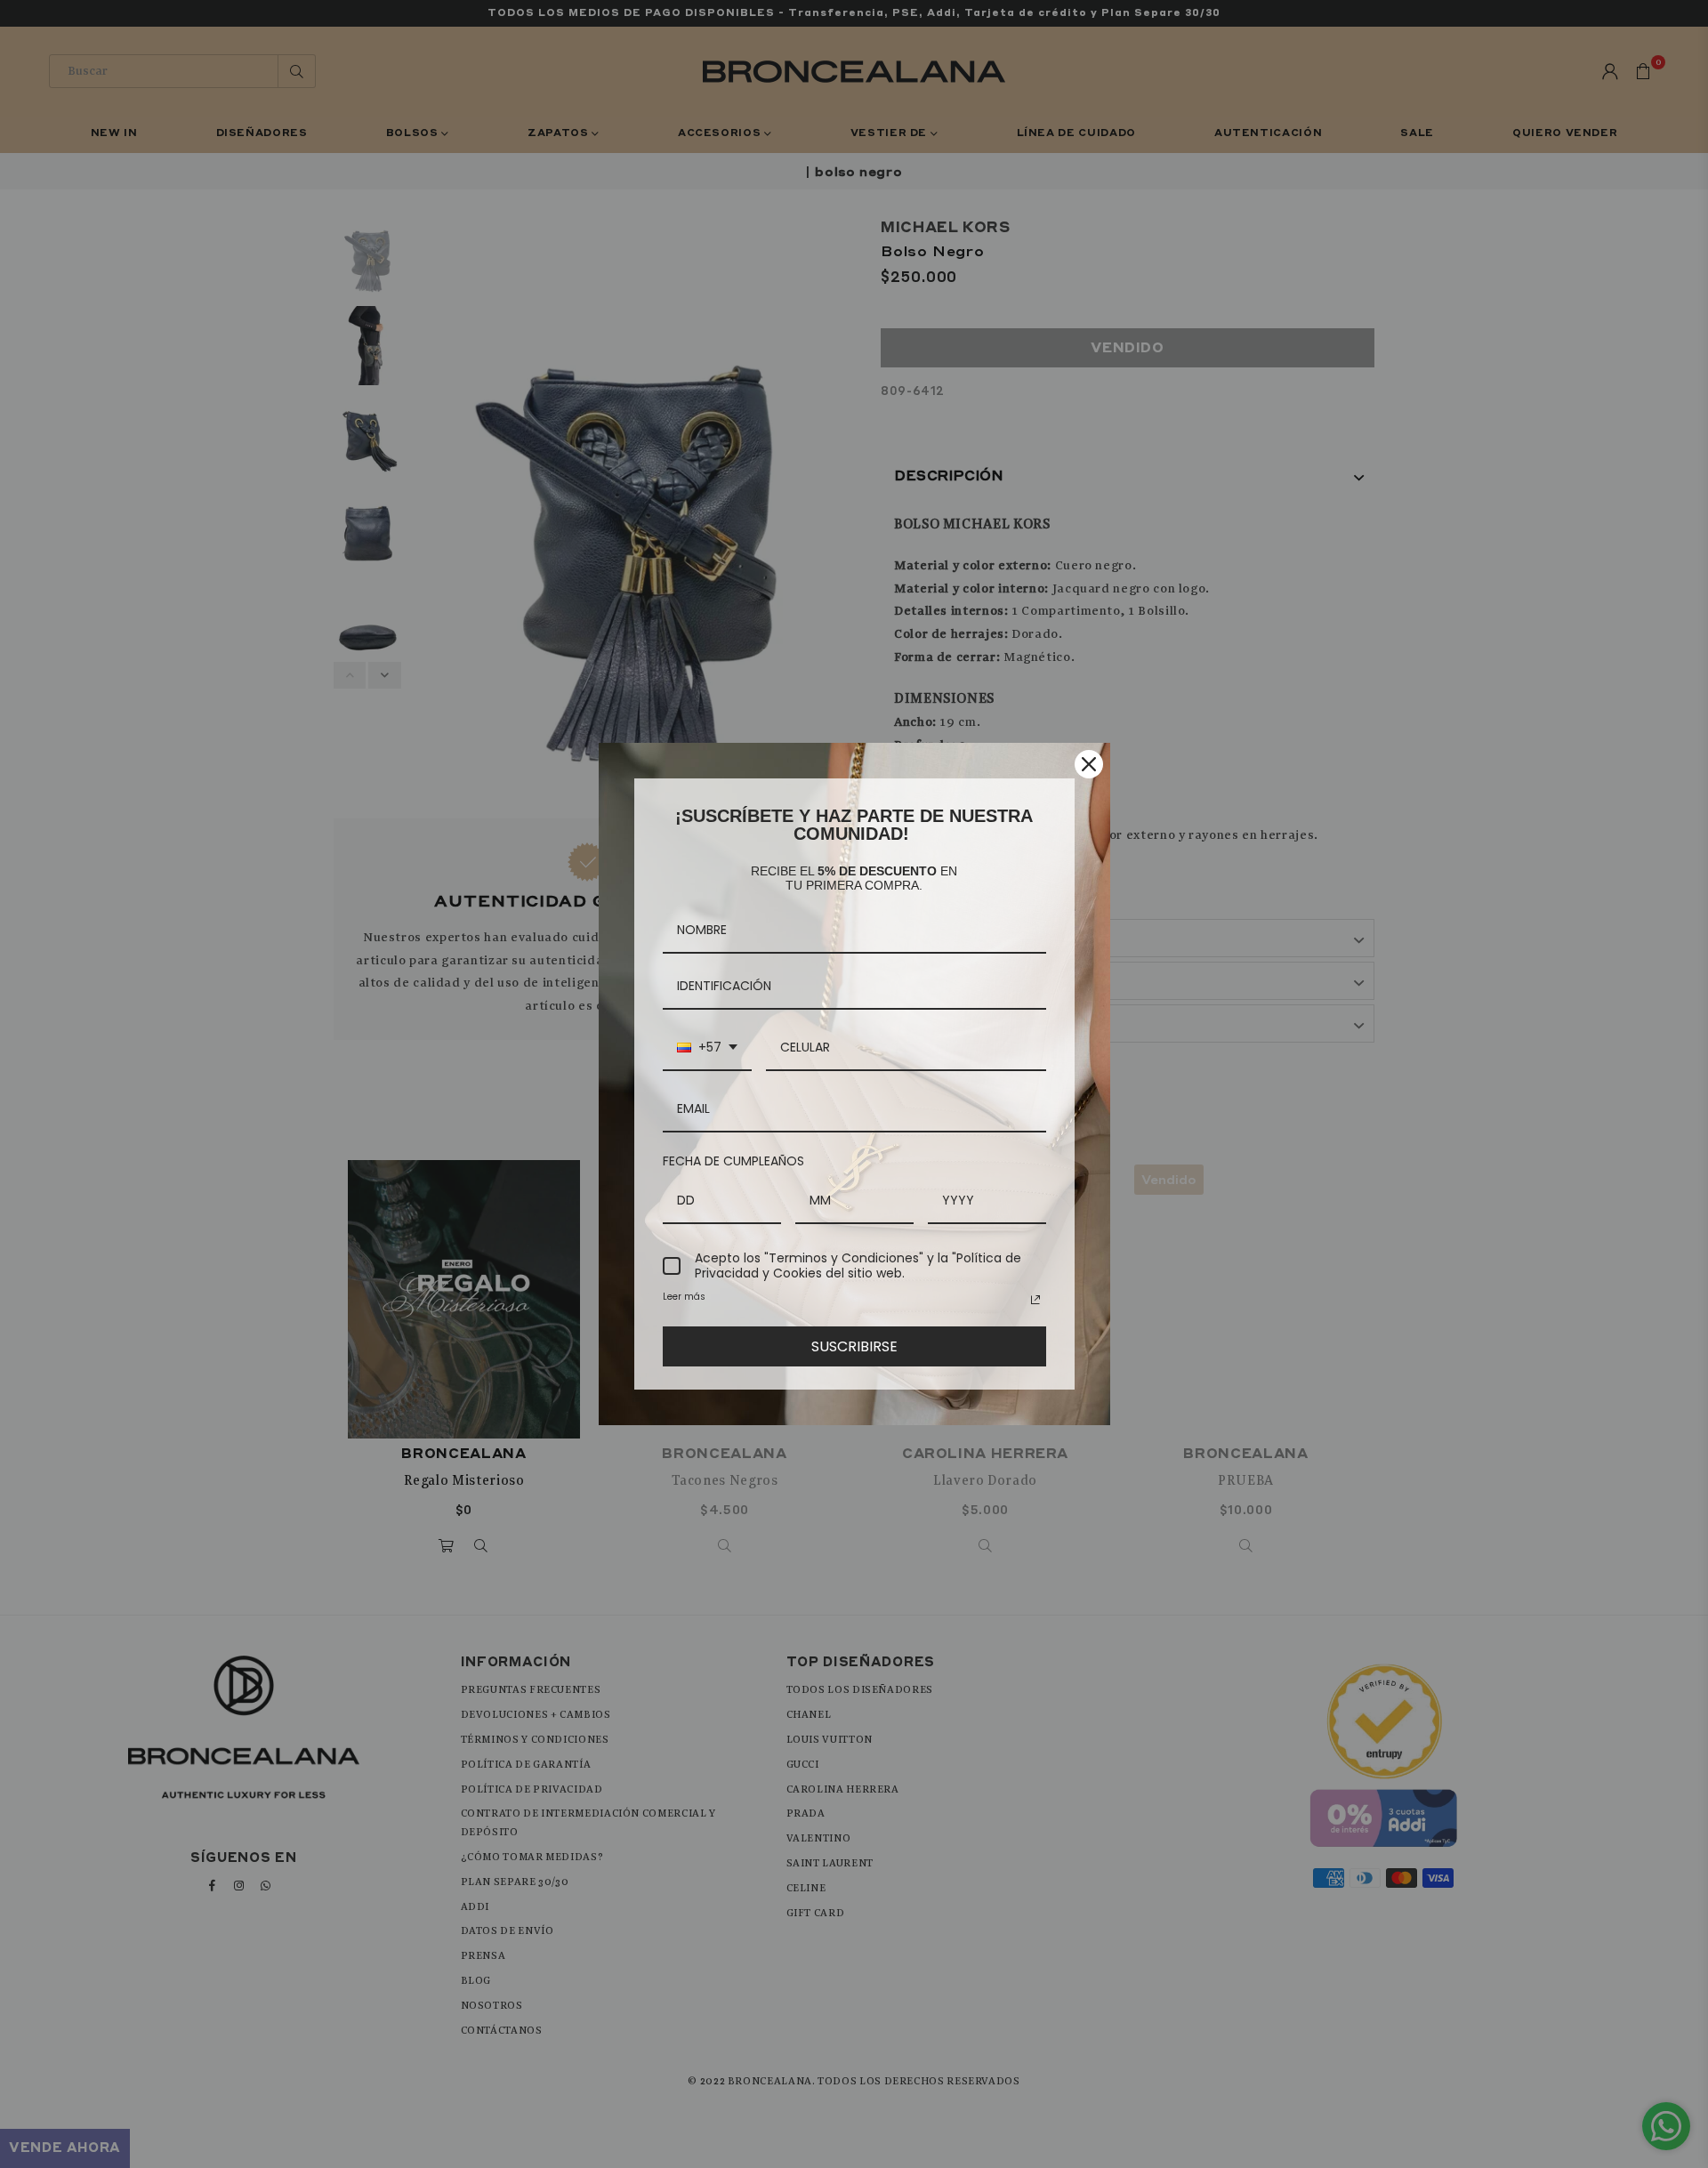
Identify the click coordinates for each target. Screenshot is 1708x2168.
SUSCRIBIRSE (854, 1346)
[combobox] (707, 1048)
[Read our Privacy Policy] (1035, 1300)
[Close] (1089, 764)
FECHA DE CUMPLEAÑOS (733, 1161)
